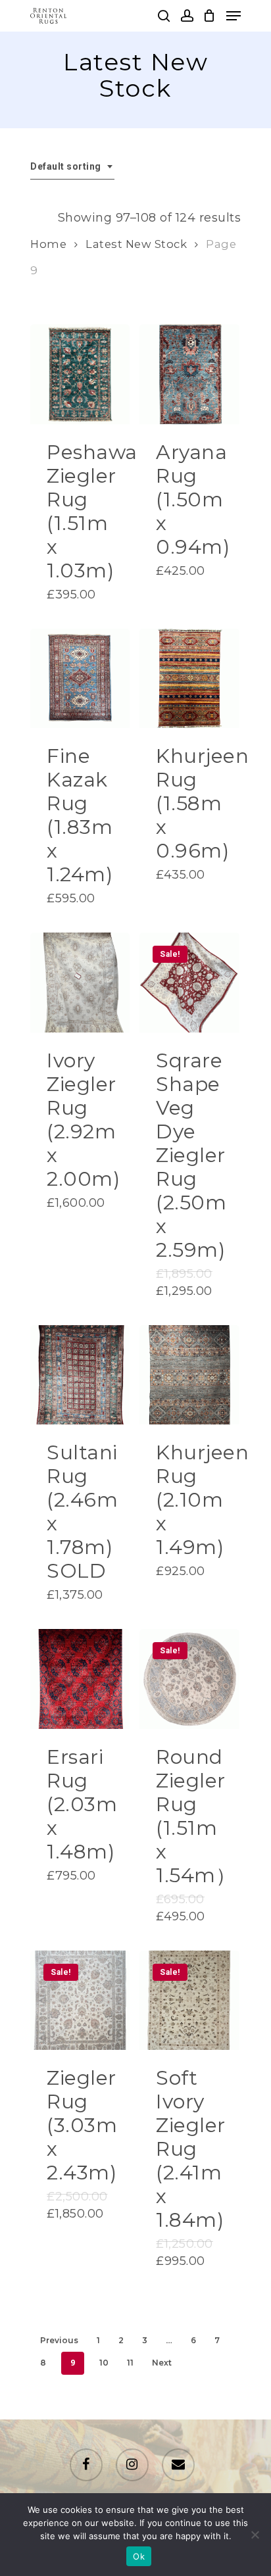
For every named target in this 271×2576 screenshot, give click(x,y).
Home (48, 244)
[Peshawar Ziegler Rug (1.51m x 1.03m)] (80, 374)
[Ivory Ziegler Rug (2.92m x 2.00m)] (80, 982)
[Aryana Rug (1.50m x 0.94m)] (189, 374)
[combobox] (72, 167)
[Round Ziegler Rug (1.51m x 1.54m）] (189, 1679)
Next (162, 2363)
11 (130, 2363)
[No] (255, 2535)
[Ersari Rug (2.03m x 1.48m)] (80, 1679)
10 (104, 2363)
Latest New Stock (136, 244)
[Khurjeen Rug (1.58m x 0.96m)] (189, 678)
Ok (139, 2556)
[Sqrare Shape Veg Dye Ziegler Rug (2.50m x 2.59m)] (189, 982)
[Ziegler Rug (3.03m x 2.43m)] (80, 2000)
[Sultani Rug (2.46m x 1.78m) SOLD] (80, 1375)
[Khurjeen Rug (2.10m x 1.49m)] (189, 1375)
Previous (59, 2340)
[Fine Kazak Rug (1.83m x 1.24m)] (80, 678)
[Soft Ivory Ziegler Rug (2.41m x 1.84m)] (189, 2000)
